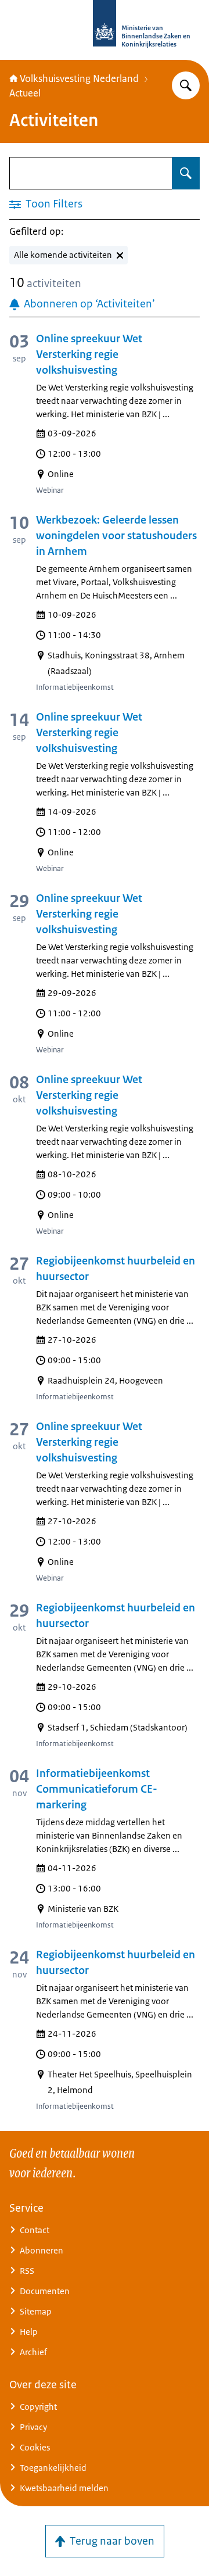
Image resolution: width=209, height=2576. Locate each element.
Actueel (25, 93)
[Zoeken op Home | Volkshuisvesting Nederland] (186, 85)
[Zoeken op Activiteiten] (186, 173)
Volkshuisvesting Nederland (79, 78)
